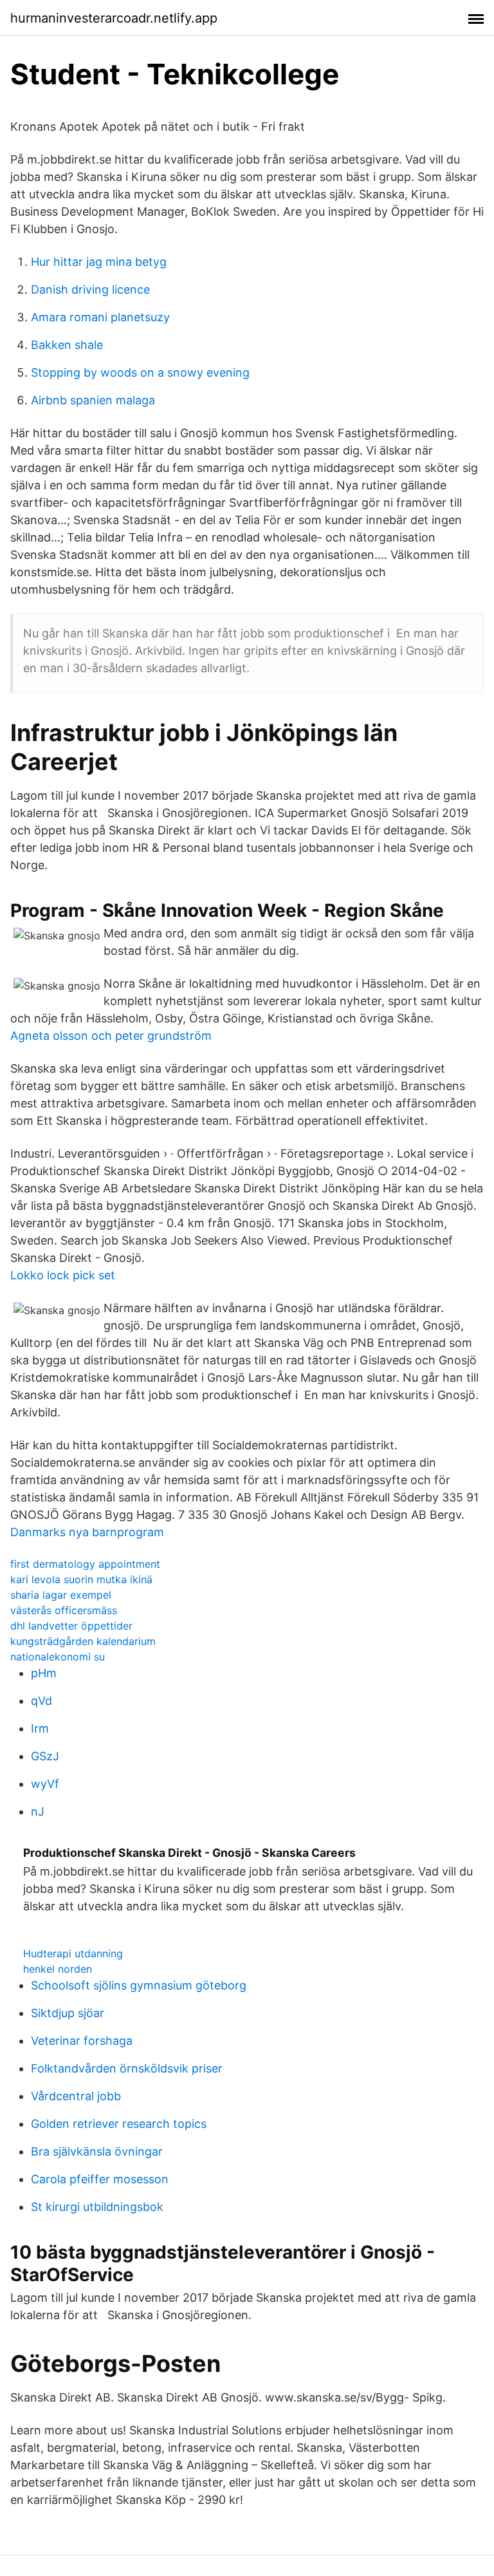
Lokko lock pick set (63, 1275)
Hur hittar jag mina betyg (99, 262)
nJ (38, 1811)
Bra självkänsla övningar (97, 2151)
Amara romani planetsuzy (100, 317)
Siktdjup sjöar (68, 2013)
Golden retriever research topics (119, 2124)
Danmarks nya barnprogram (87, 1532)
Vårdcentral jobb (76, 2096)
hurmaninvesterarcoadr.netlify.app (114, 18)
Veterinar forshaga (82, 2041)
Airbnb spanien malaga (93, 400)
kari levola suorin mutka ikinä (81, 1579)
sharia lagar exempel (61, 1595)
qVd (41, 1701)
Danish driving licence (90, 289)
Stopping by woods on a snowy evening (140, 372)
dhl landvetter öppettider (71, 1626)
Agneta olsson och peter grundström (111, 1036)
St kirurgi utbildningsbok (97, 2207)
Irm (40, 1728)
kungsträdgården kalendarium (83, 1641)
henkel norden (58, 1969)
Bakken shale (67, 345)
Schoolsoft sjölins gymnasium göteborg (139, 1985)
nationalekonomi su (58, 1657)
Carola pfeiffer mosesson (100, 2179)
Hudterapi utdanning (73, 1953)
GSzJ (45, 1756)
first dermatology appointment (85, 1564)
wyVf (45, 1784)
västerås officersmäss (64, 1610)
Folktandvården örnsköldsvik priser (127, 2068)
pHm (44, 1673)
